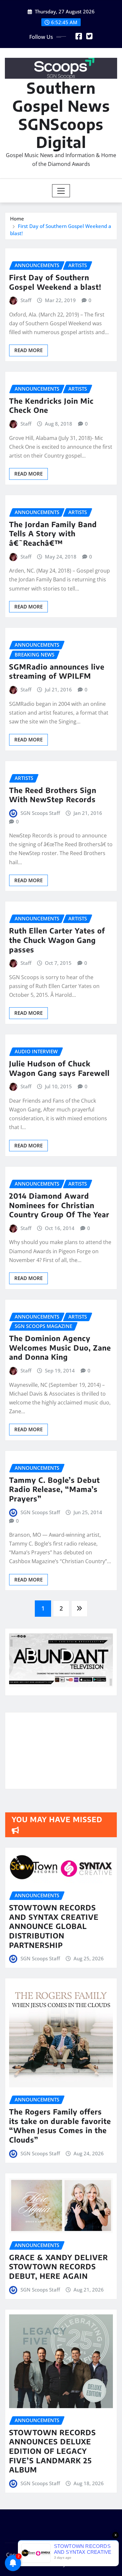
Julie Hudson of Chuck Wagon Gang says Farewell (59, 1068)
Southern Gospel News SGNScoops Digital (61, 115)
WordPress (98, 2555)
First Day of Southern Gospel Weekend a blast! (55, 282)
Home (17, 219)
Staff (26, 300)
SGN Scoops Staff (40, 813)
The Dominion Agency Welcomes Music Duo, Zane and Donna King (60, 1347)
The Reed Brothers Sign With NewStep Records (53, 795)
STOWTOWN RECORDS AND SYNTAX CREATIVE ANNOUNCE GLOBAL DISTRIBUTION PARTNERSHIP (54, 1926)
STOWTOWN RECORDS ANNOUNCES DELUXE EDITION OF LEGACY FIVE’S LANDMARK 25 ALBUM (53, 2451)
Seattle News (43, 2564)
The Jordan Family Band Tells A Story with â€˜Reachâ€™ (53, 534)
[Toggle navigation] (61, 191)
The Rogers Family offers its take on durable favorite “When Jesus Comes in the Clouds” (60, 2126)
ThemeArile (81, 2564)
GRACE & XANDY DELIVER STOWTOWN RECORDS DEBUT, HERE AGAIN (59, 2267)
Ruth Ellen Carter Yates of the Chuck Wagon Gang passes (57, 940)
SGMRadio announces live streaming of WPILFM (57, 671)
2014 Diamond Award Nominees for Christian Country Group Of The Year (59, 1205)
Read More (28, 350)
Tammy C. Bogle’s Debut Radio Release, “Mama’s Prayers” (54, 1489)
